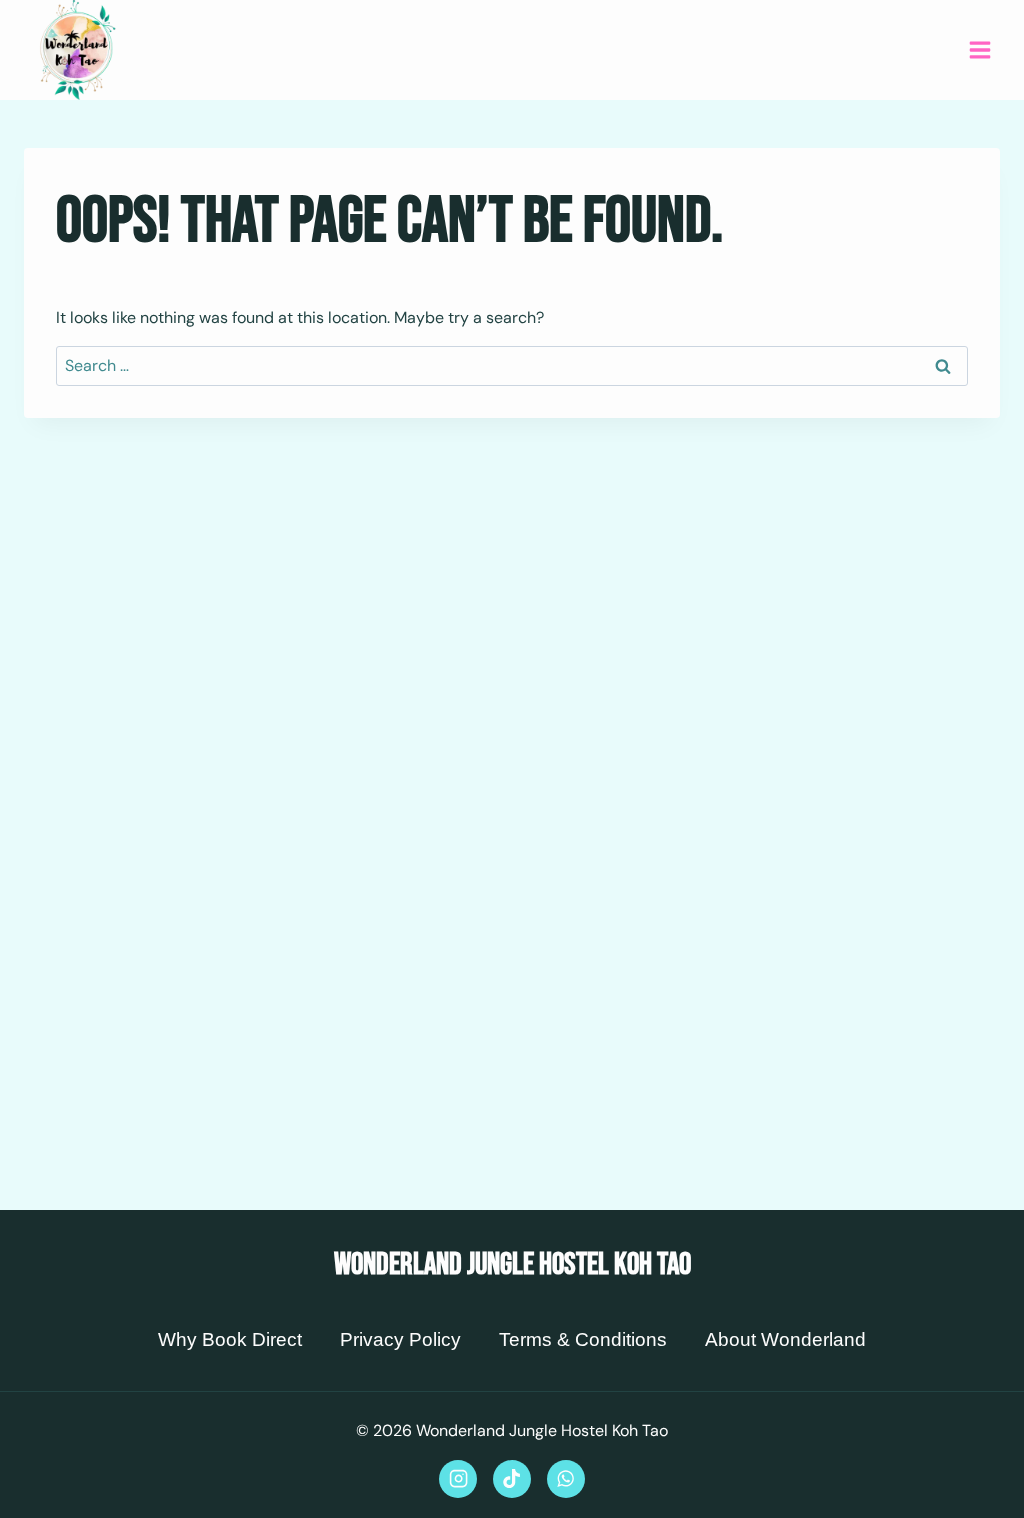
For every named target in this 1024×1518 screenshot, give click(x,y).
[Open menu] (979, 49)
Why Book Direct (230, 1339)
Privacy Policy (400, 1339)
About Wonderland (785, 1339)
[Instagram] (458, 1479)
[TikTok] (512, 1479)
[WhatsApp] (566, 1479)
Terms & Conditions (583, 1339)
